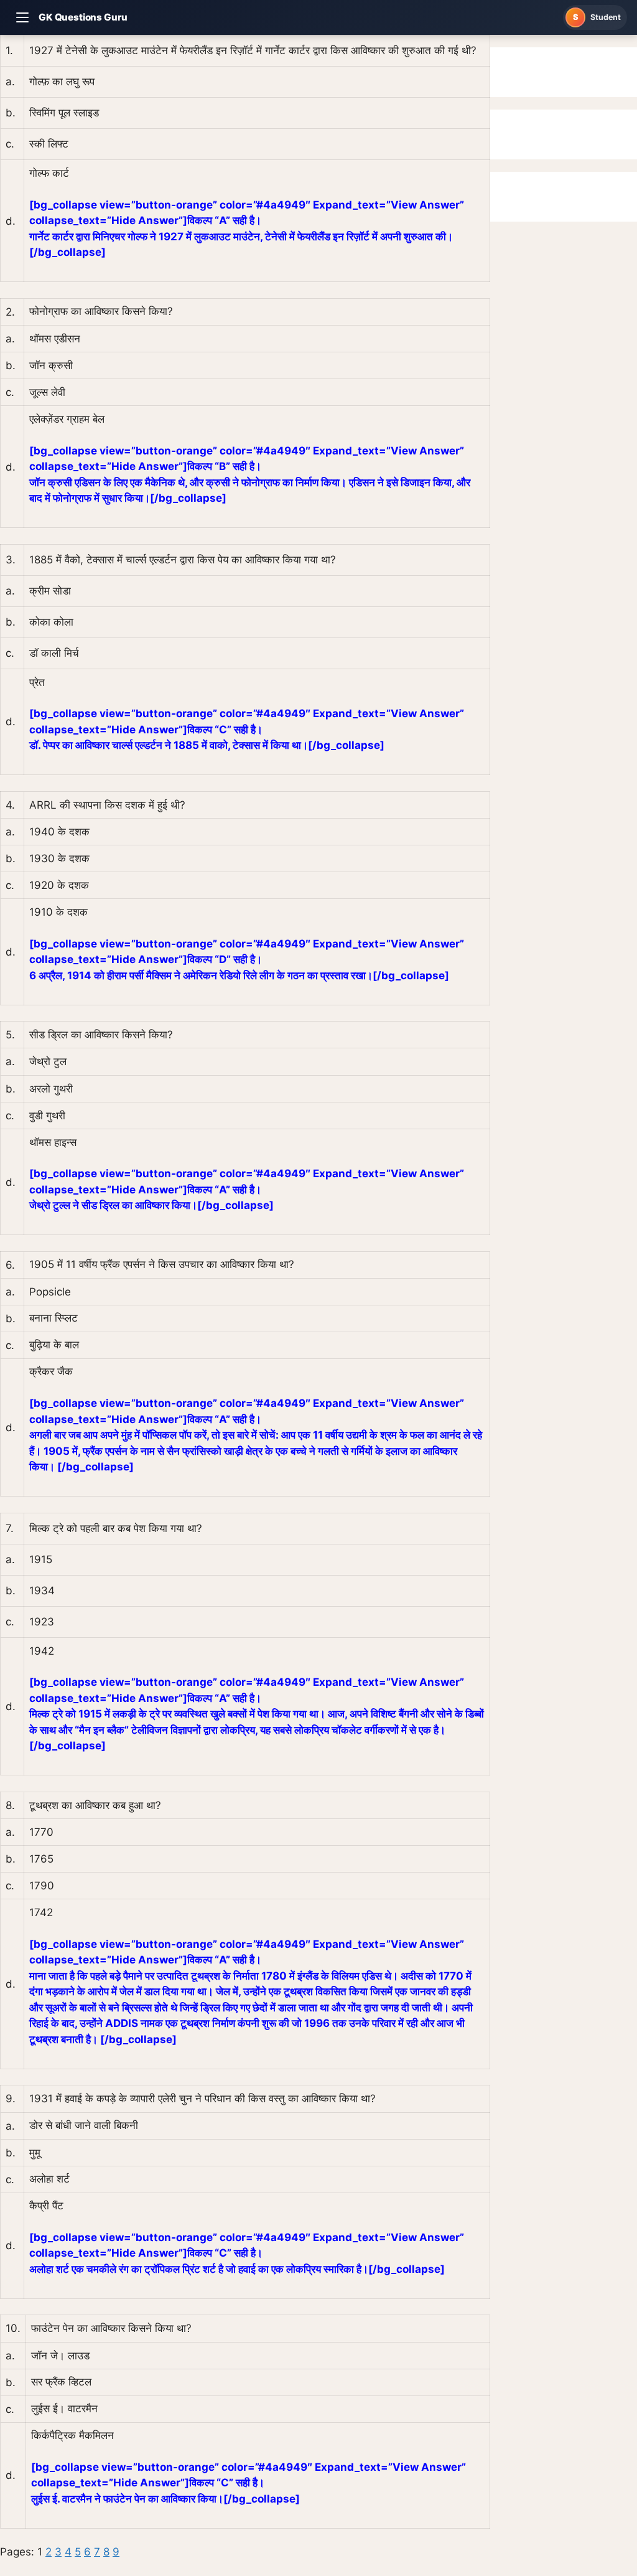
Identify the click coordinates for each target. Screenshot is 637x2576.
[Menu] (22, 17)
